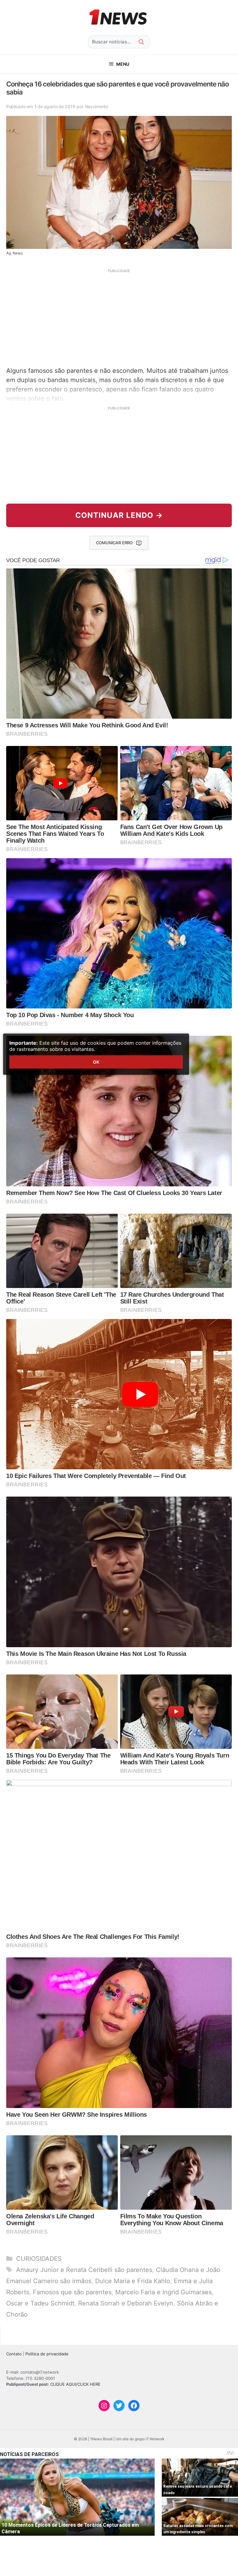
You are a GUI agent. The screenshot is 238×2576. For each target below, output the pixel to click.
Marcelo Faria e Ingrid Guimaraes (163, 2292)
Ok (96, 1062)
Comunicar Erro (114, 543)
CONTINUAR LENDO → (119, 515)
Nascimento (97, 106)
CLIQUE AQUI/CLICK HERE (75, 2384)
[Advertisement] (119, 317)
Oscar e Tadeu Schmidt (40, 2303)
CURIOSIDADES (39, 2259)
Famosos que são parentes (72, 2292)
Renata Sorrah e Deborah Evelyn (126, 2303)
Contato (14, 2354)
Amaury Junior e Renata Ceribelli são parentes (84, 2270)
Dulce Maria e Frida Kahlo (133, 2281)
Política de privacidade (47, 2354)
